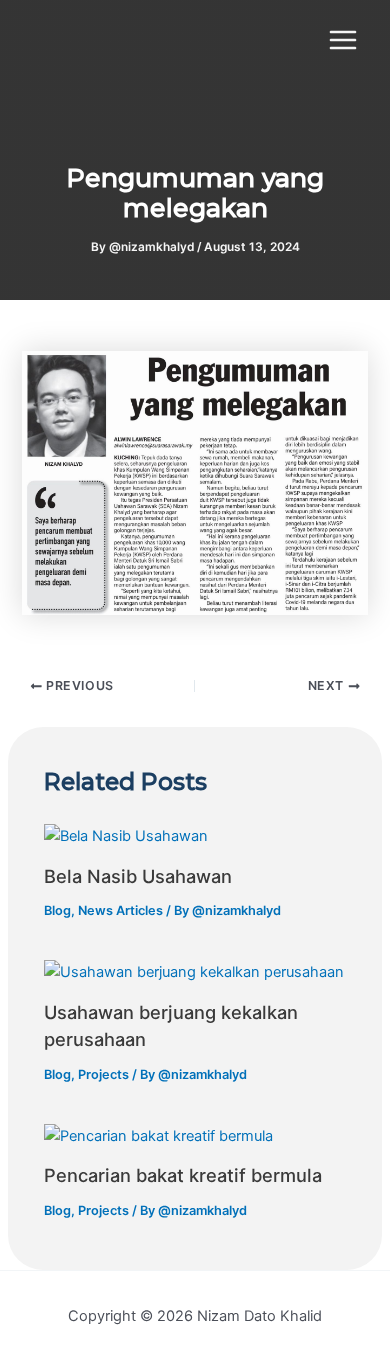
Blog (57, 910)
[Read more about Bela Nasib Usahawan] (126, 835)
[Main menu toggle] (343, 40)
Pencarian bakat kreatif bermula (183, 1175)
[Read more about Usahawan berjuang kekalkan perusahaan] (194, 971)
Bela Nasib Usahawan (138, 876)
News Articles (120, 910)
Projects (103, 1074)
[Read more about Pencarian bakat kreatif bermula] (158, 1135)
